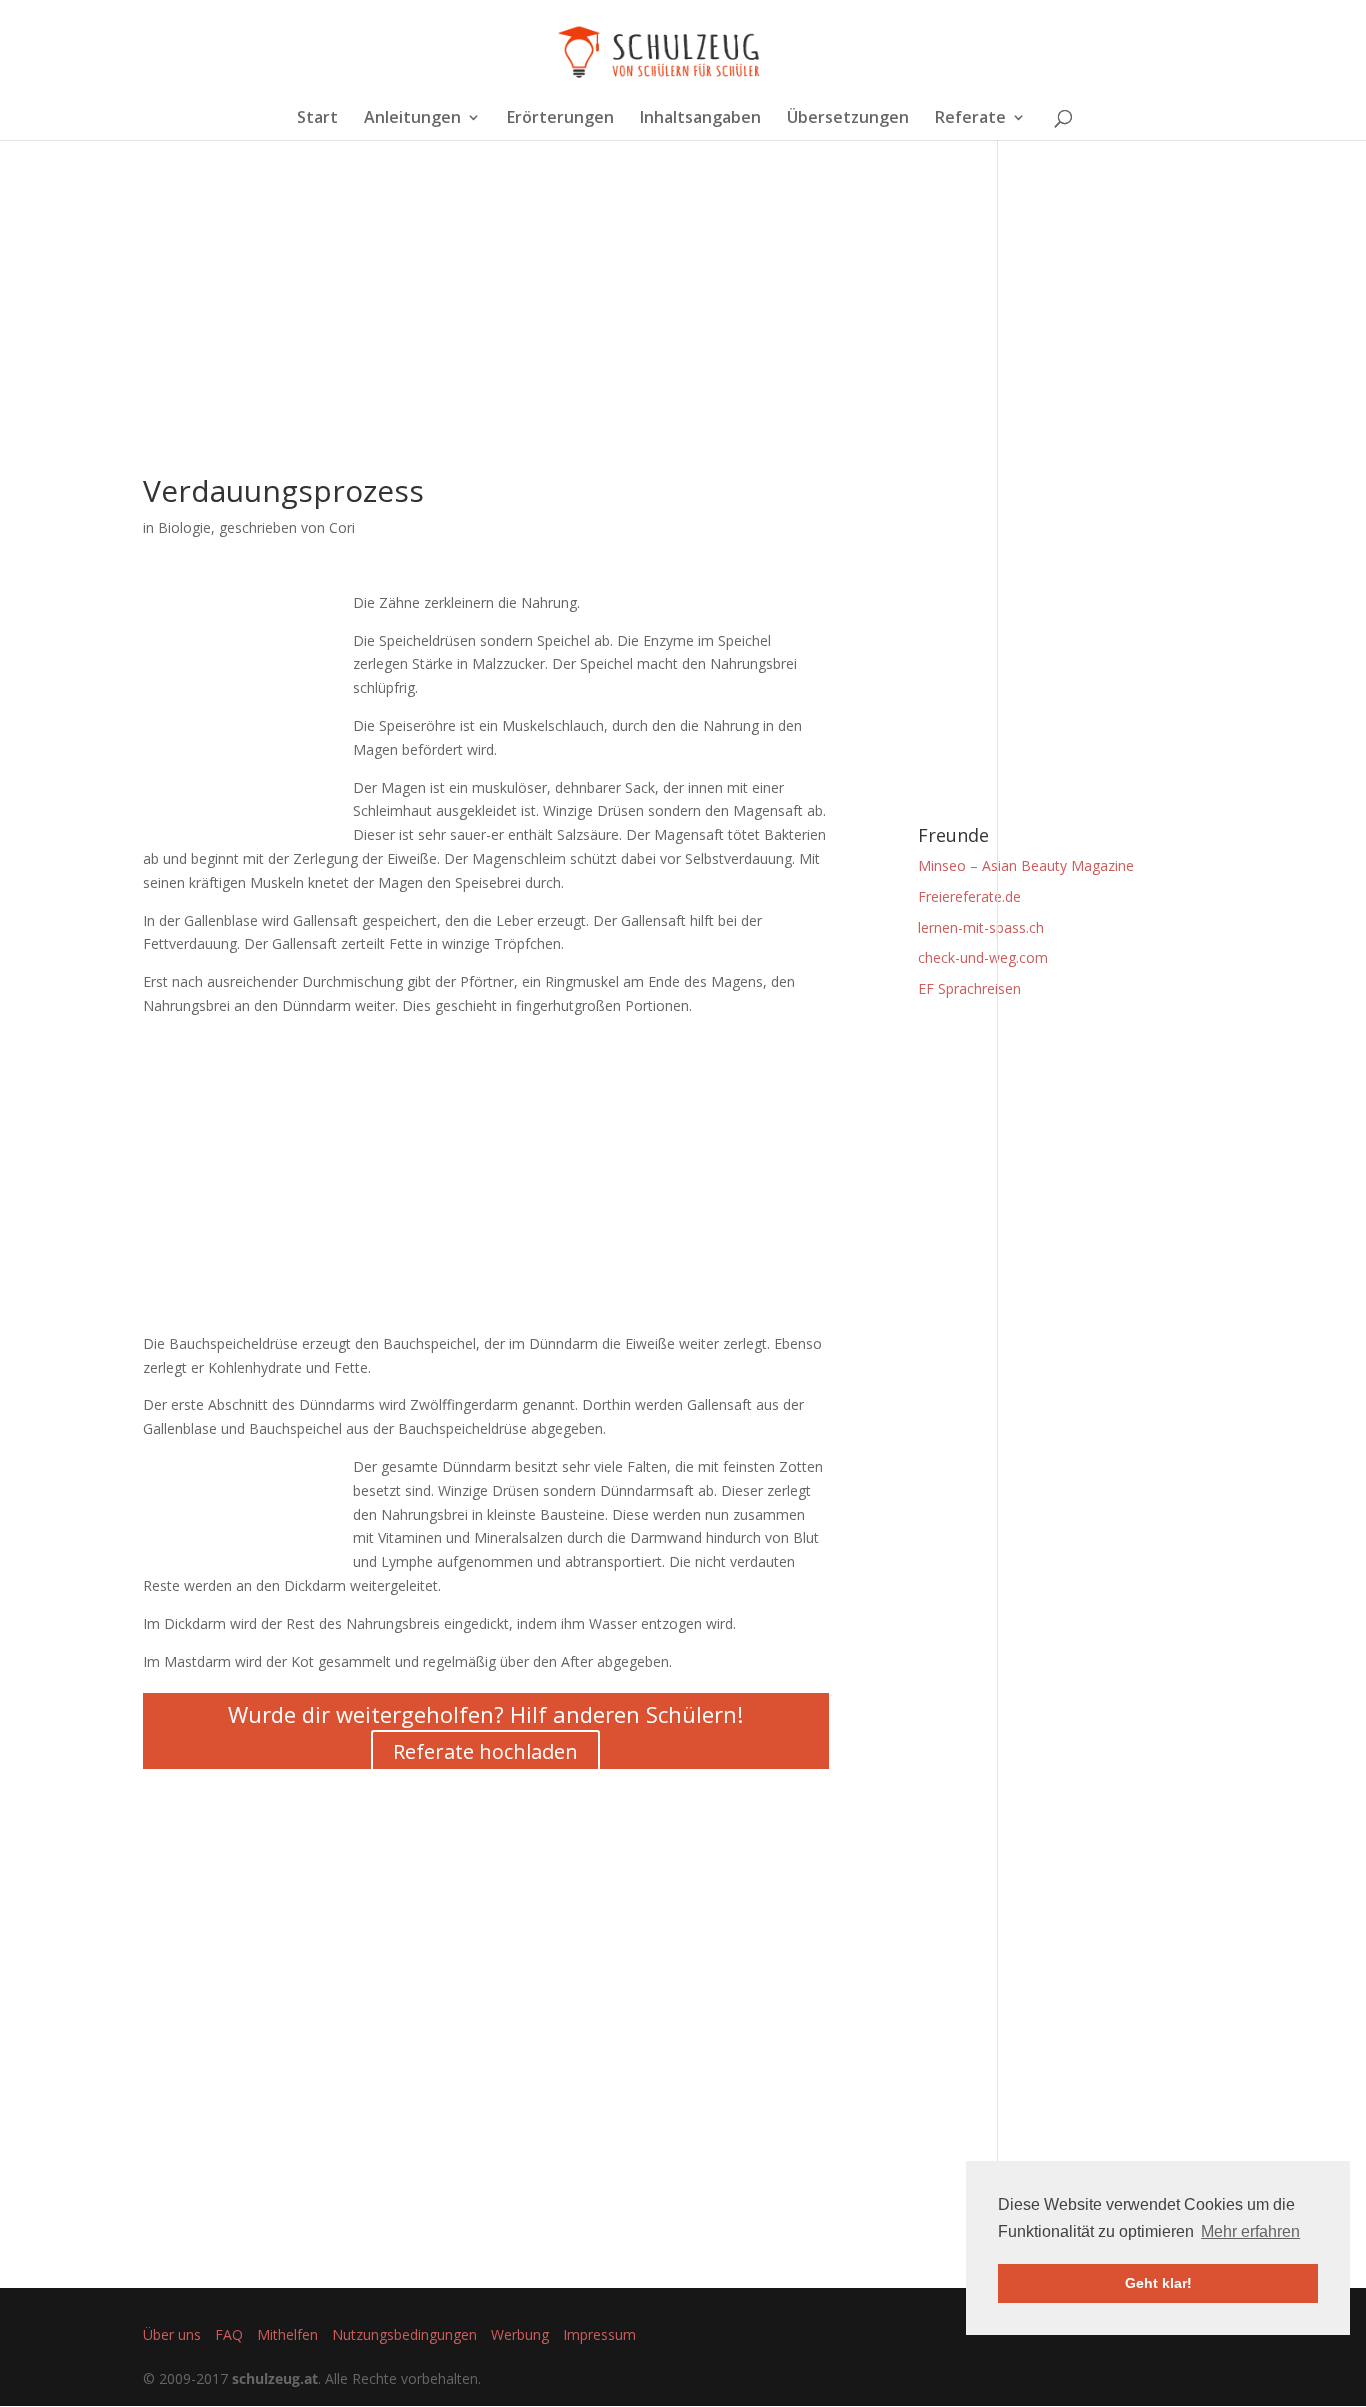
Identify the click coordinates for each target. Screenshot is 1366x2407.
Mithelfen (287, 2334)
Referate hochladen (485, 1751)
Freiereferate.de (969, 896)
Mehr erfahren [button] (1250, 2231)
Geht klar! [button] (1158, 2283)
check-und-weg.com (983, 957)
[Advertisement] (486, 336)
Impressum (599, 2334)
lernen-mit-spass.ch (981, 927)
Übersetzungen (848, 119)
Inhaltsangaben (700, 119)
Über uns (172, 2334)
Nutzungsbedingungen (404, 2334)
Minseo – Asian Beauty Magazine (1026, 865)
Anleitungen (412, 119)
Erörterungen (560, 119)
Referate (970, 119)
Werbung (520, 2334)
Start (317, 119)
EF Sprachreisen (969, 988)
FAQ (229, 2334)
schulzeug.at (275, 2378)
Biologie (184, 527)
